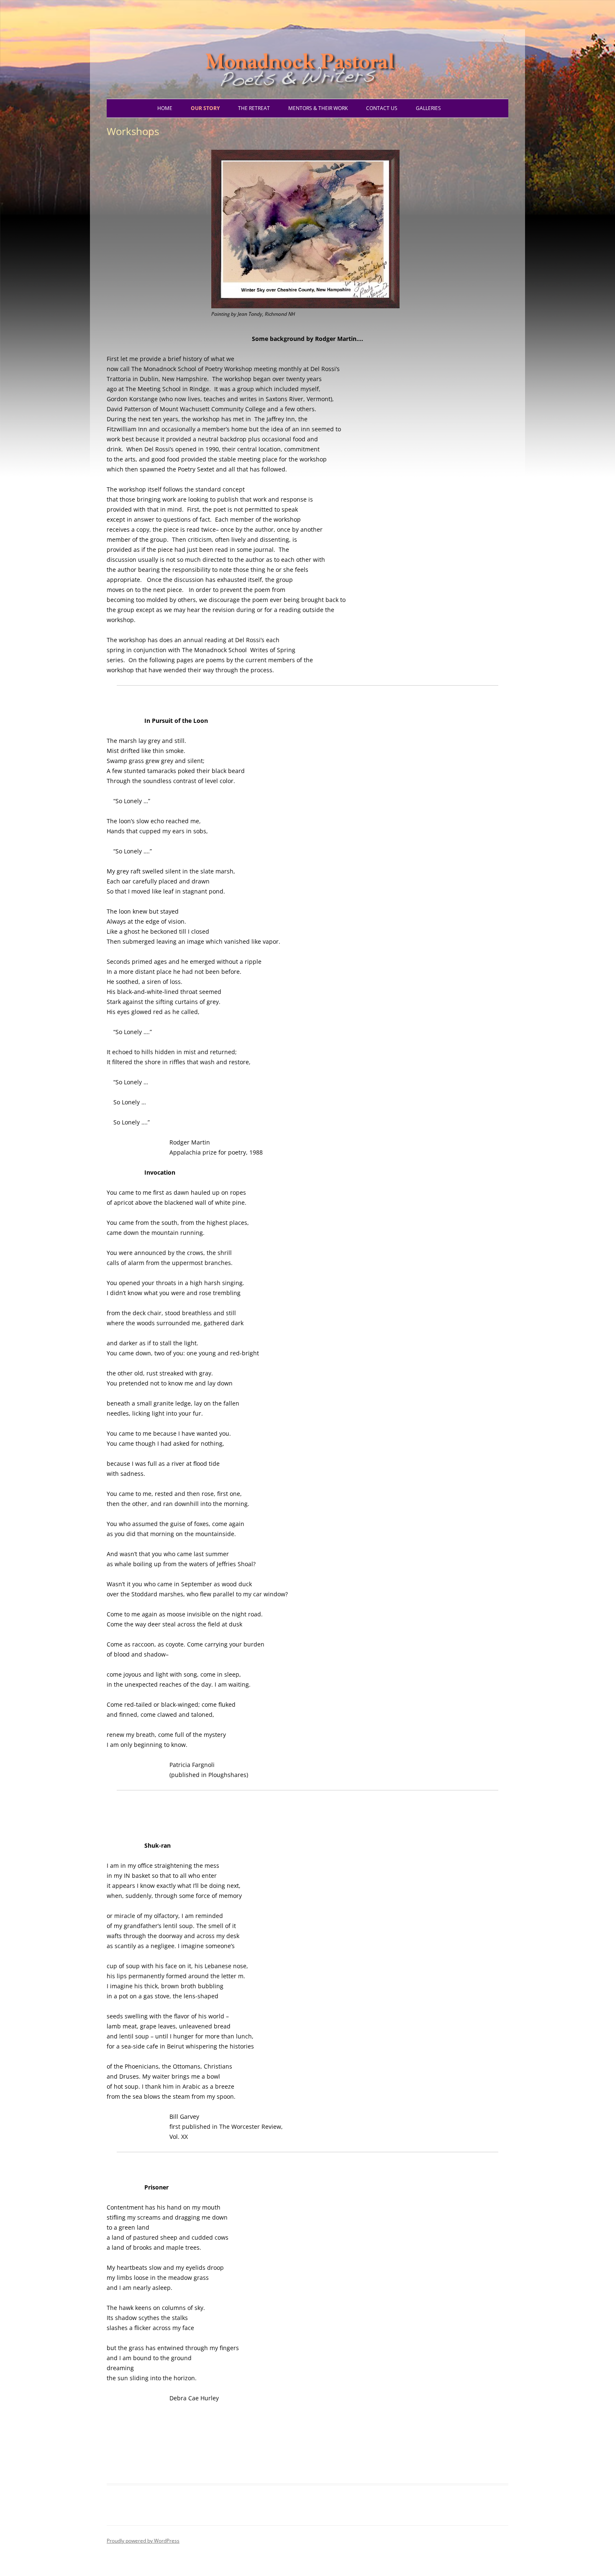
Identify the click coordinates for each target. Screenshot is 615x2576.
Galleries (428, 108)
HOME (165, 108)
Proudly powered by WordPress (143, 2541)
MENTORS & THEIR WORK (318, 108)
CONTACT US (382, 108)
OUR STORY (205, 108)
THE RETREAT (254, 108)
